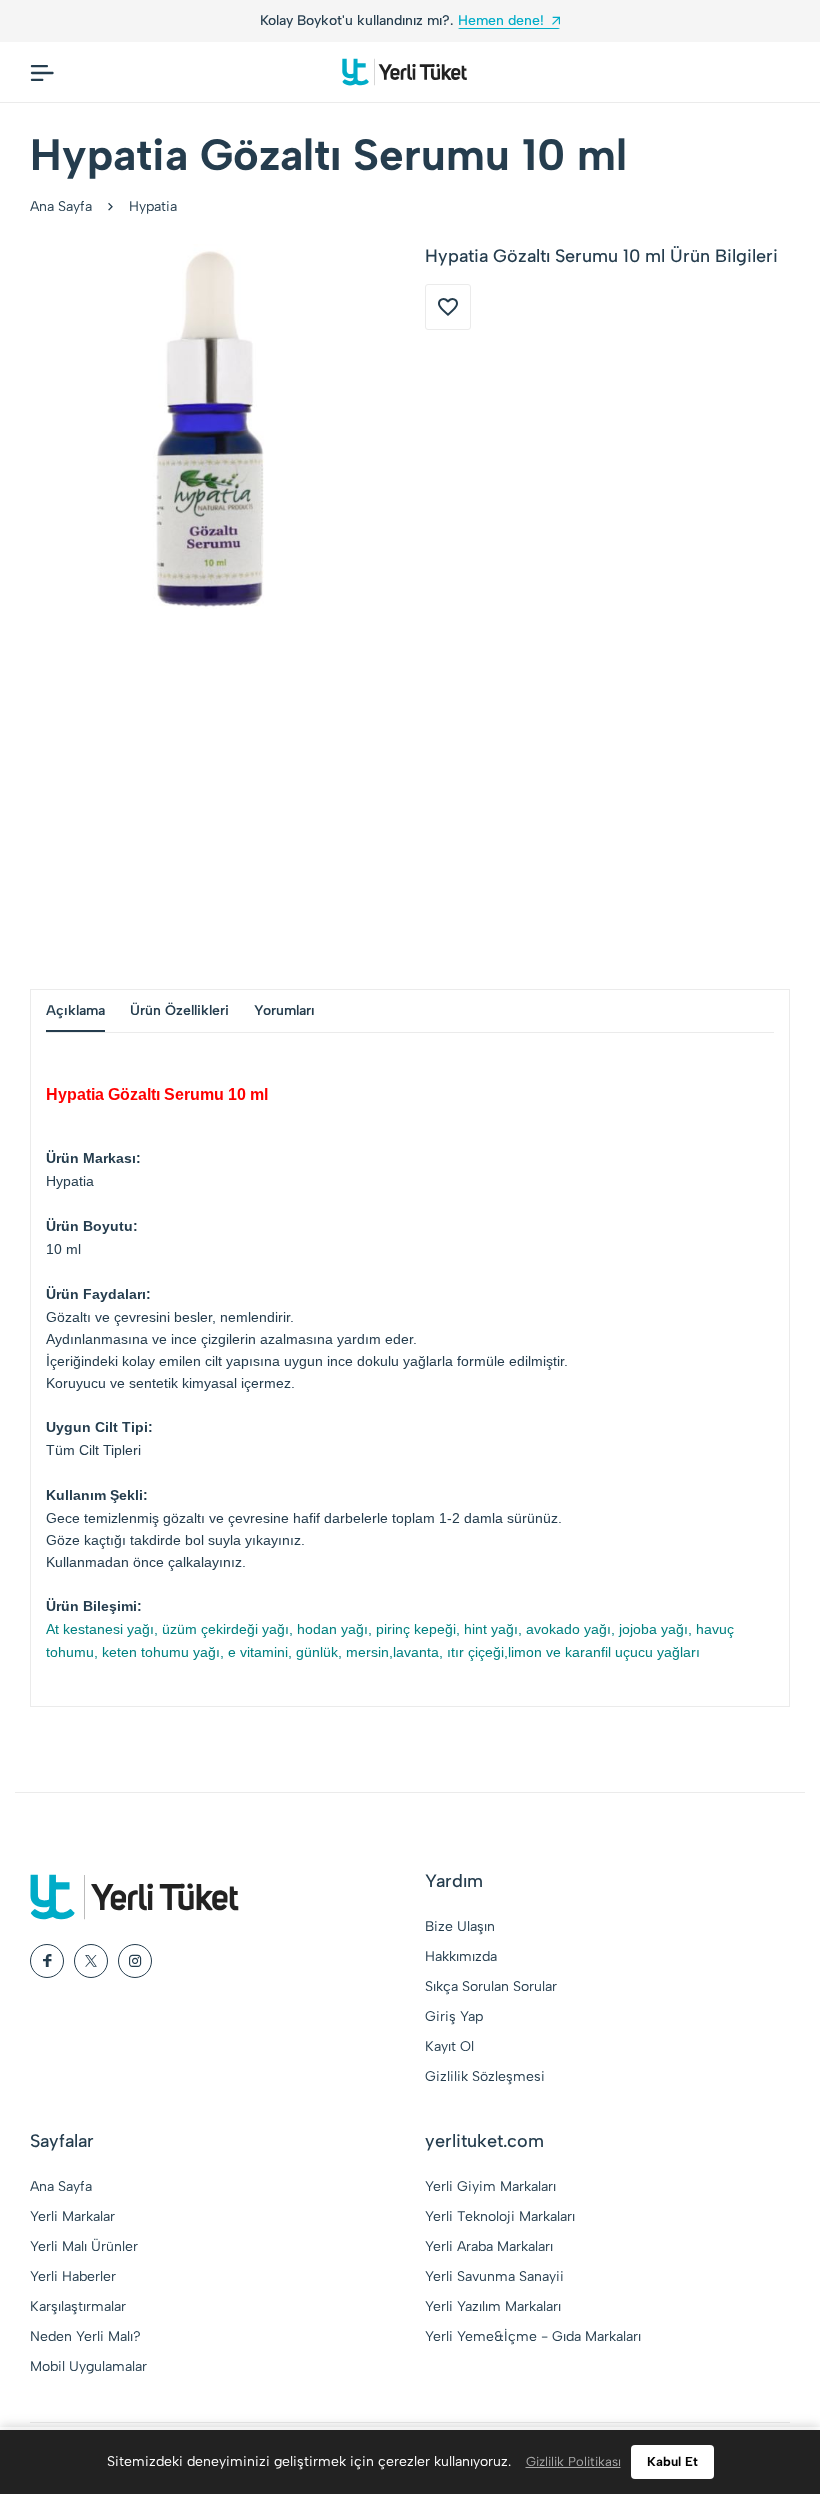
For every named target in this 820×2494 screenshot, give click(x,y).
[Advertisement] (410, 799)
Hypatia (153, 206)
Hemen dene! (501, 20)
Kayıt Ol (449, 2046)
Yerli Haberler (73, 2276)
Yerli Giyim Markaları (490, 2186)
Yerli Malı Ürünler (84, 2246)
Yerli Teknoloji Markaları (500, 2216)
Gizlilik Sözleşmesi (485, 2076)
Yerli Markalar (72, 2216)
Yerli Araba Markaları (489, 2246)
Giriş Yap (454, 2016)
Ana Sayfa (61, 206)
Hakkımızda (461, 1956)
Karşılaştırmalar (78, 2306)
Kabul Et (672, 2461)
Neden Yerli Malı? (85, 2336)
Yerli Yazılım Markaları (493, 2306)
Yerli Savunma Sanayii (494, 2276)
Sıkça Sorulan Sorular (491, 1986)
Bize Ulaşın (460, 1926)
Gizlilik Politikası (573, 2461)
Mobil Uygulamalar (88, 2366)
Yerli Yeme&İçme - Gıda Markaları (533, 2336)
